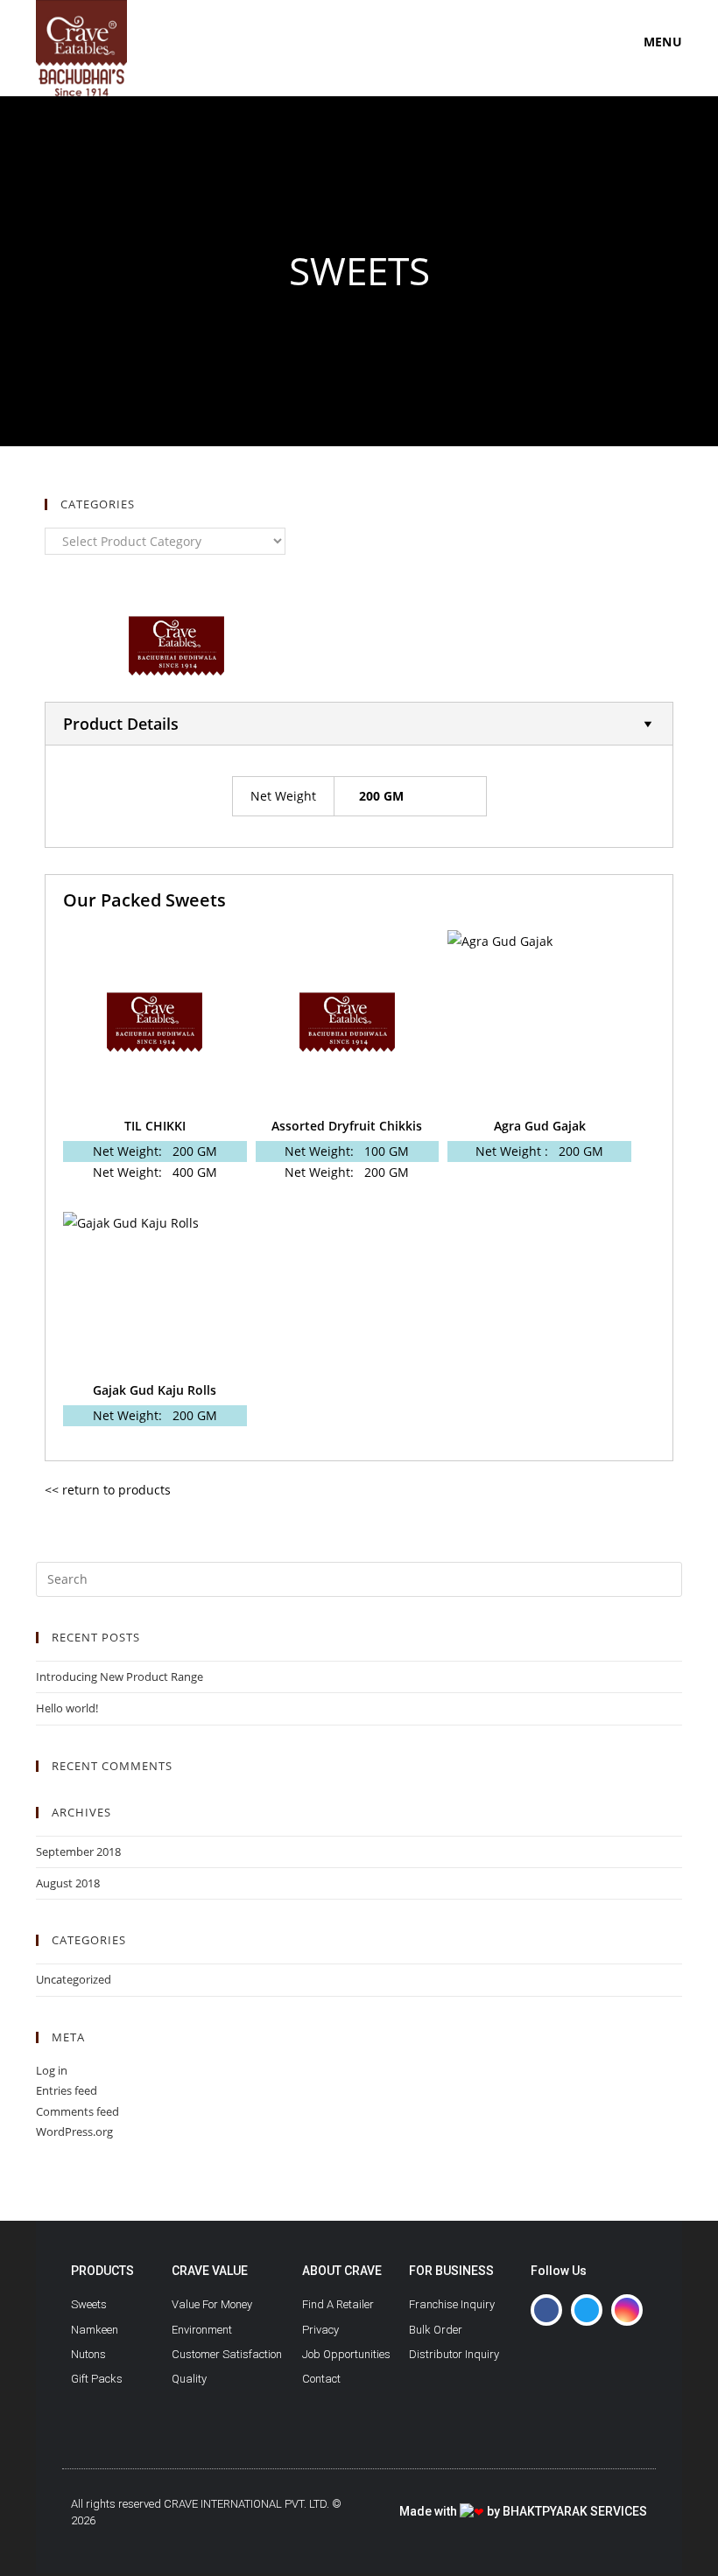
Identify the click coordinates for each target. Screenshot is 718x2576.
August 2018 (68, 1883)
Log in (52, 2070)
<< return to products (108, 1490)
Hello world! (67, 1708)
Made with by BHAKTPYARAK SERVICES (523, 2511)
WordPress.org (74, 2131)
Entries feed (67, 2090)
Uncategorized (74, 1979)
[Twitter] (587, 2310)
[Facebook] (546, 2310)
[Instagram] (627, 2310)
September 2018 (78, 1851)
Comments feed (77, 2111)
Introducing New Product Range (120, 1676)
